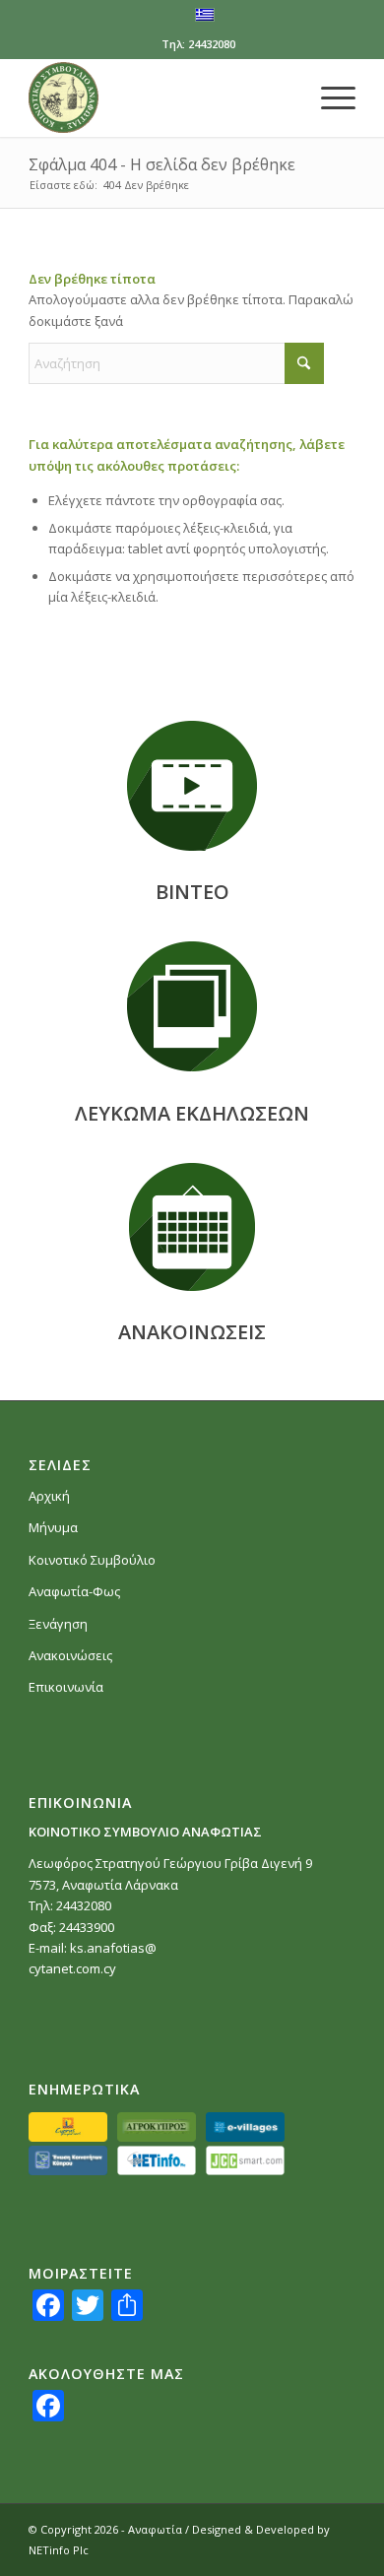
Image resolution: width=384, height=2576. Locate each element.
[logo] (159, 97)
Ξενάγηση (58, 1624)
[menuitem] (328, 97)
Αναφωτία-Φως (74, 1591)
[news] (192, 1227)
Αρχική (49, 1496)
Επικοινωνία (66, 1687)
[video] (192, 786)
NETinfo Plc (59, 2550)
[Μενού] (328, 97)
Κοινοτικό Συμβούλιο (92, 1560)
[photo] (192, 1006)
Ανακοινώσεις (70, 1655)
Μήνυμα (53, 1527)
